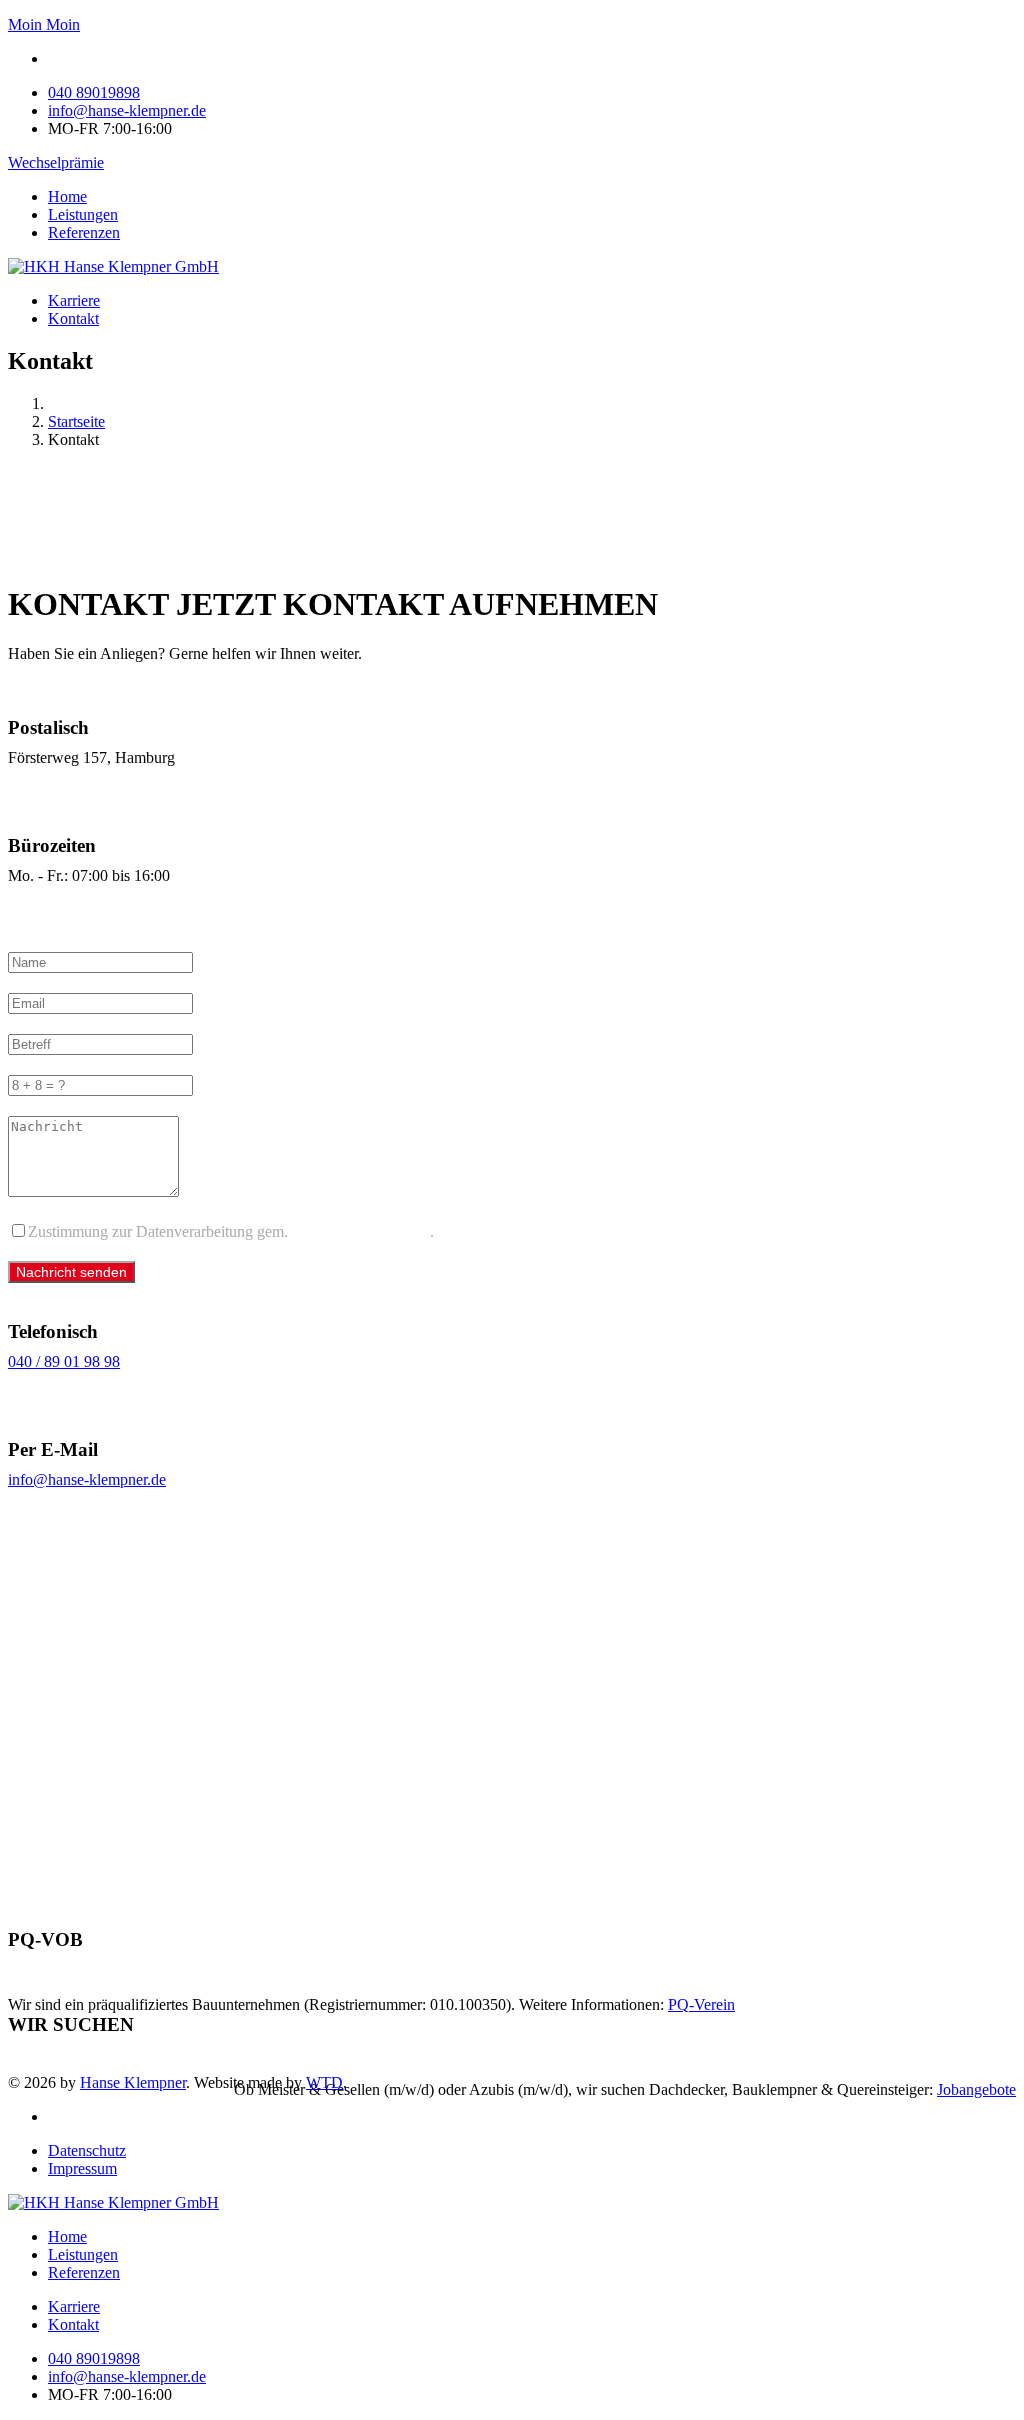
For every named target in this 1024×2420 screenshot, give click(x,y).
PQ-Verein (701, 2004)
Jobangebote (976, 2089)
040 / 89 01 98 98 (64, 1361)
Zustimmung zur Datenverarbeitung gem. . (231, 1231)
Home (67, 196)
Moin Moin (44, 24)
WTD (324, 2082)
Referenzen (84, 232)
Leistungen (83, 214)
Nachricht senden (71, 1272)
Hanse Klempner (133, 2082)
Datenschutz (87, 2150)
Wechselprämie (56, 162)
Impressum (82, 2168)
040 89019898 (94, 92)
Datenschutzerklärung (361, 1231)
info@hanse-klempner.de (127, 110)
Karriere (74, 300)
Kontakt (73, 318)
